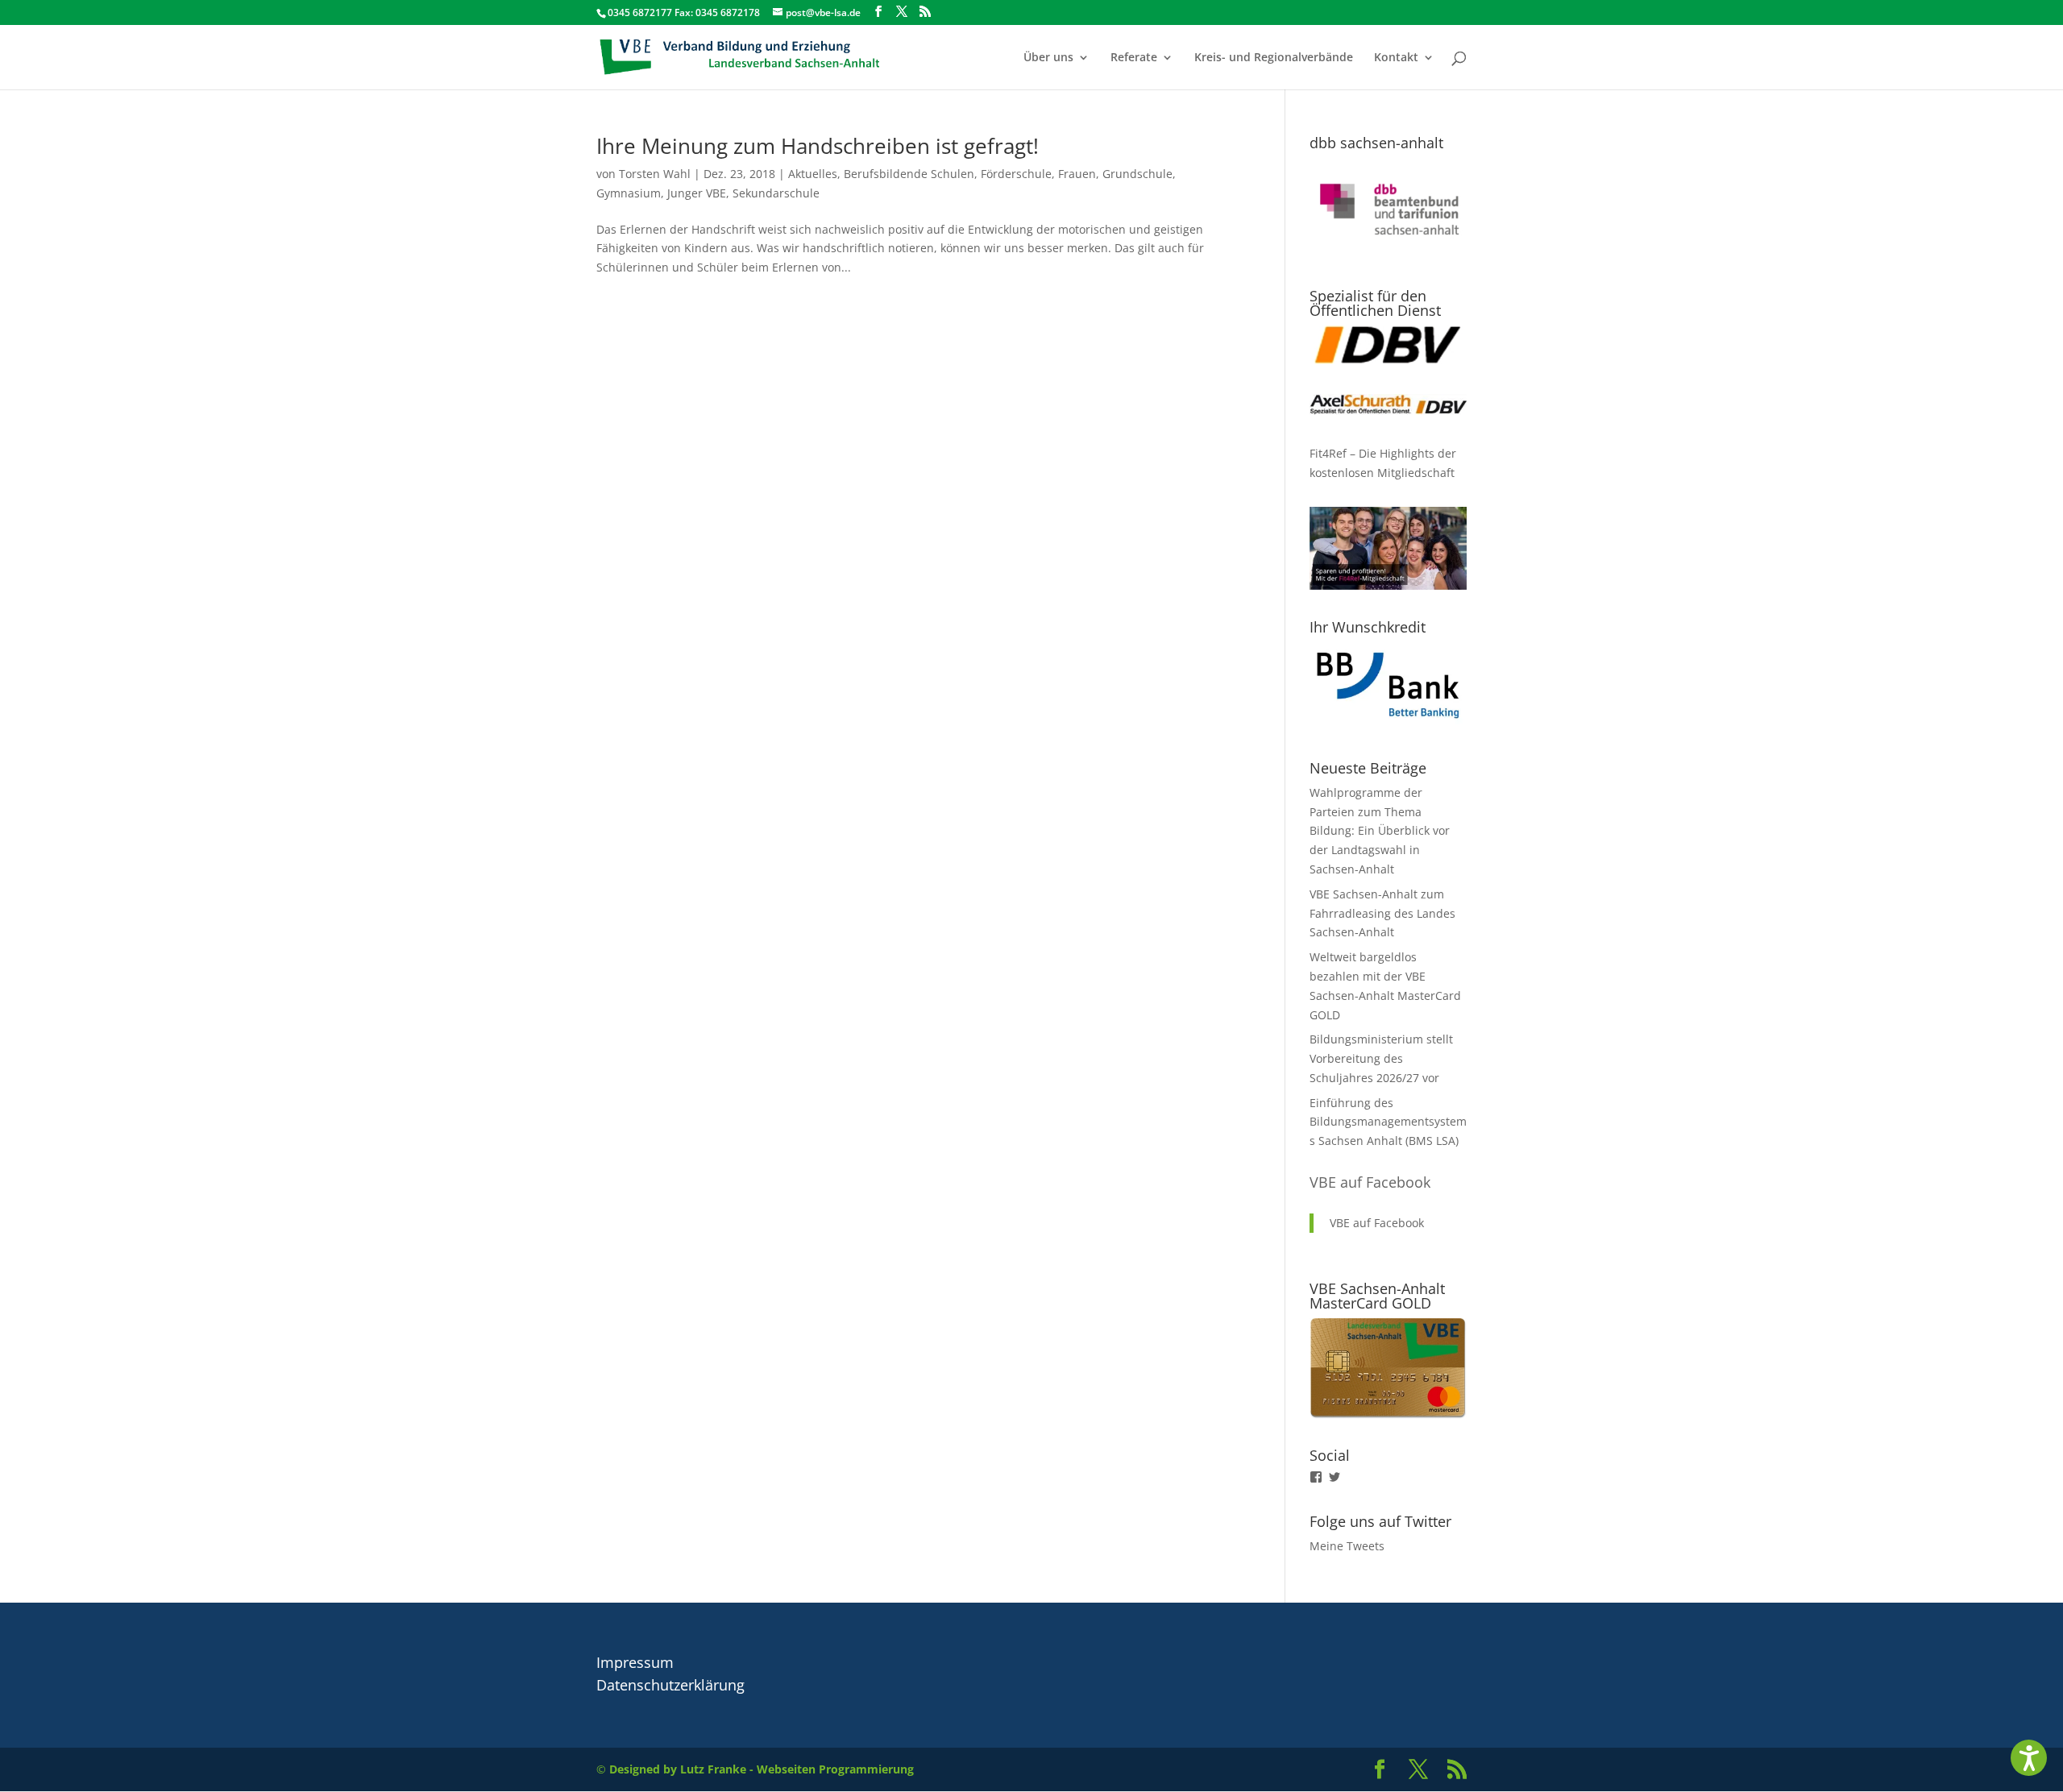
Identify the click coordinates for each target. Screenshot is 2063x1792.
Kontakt (1396, 58)
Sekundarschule (776, 193)
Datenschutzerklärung (670, 1685)
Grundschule (1137, 174)
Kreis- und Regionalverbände (1274, 58)
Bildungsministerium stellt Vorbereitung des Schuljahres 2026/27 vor (1381, 1058)
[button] (2029, 1758)
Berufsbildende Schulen (909, 174)
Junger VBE (697, 193)
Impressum (635, 1662)
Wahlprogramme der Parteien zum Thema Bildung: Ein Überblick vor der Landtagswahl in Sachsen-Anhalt (1380, 831)
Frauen (1077, 174)
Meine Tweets (1347, 1546)
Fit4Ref (1328, 453)
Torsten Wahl (655, 174)
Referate (1134, 58)
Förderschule (1016, 174)
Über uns (1048, 58)
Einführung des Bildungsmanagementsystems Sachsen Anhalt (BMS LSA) (1388, 1122)
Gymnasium (629, 193)
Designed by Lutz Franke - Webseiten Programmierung (762, 1769)
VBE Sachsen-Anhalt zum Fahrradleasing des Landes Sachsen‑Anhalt (1382, 913)
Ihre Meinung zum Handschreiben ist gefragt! (818, 146)
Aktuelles (813, 174)
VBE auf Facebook (1370, 1182)
